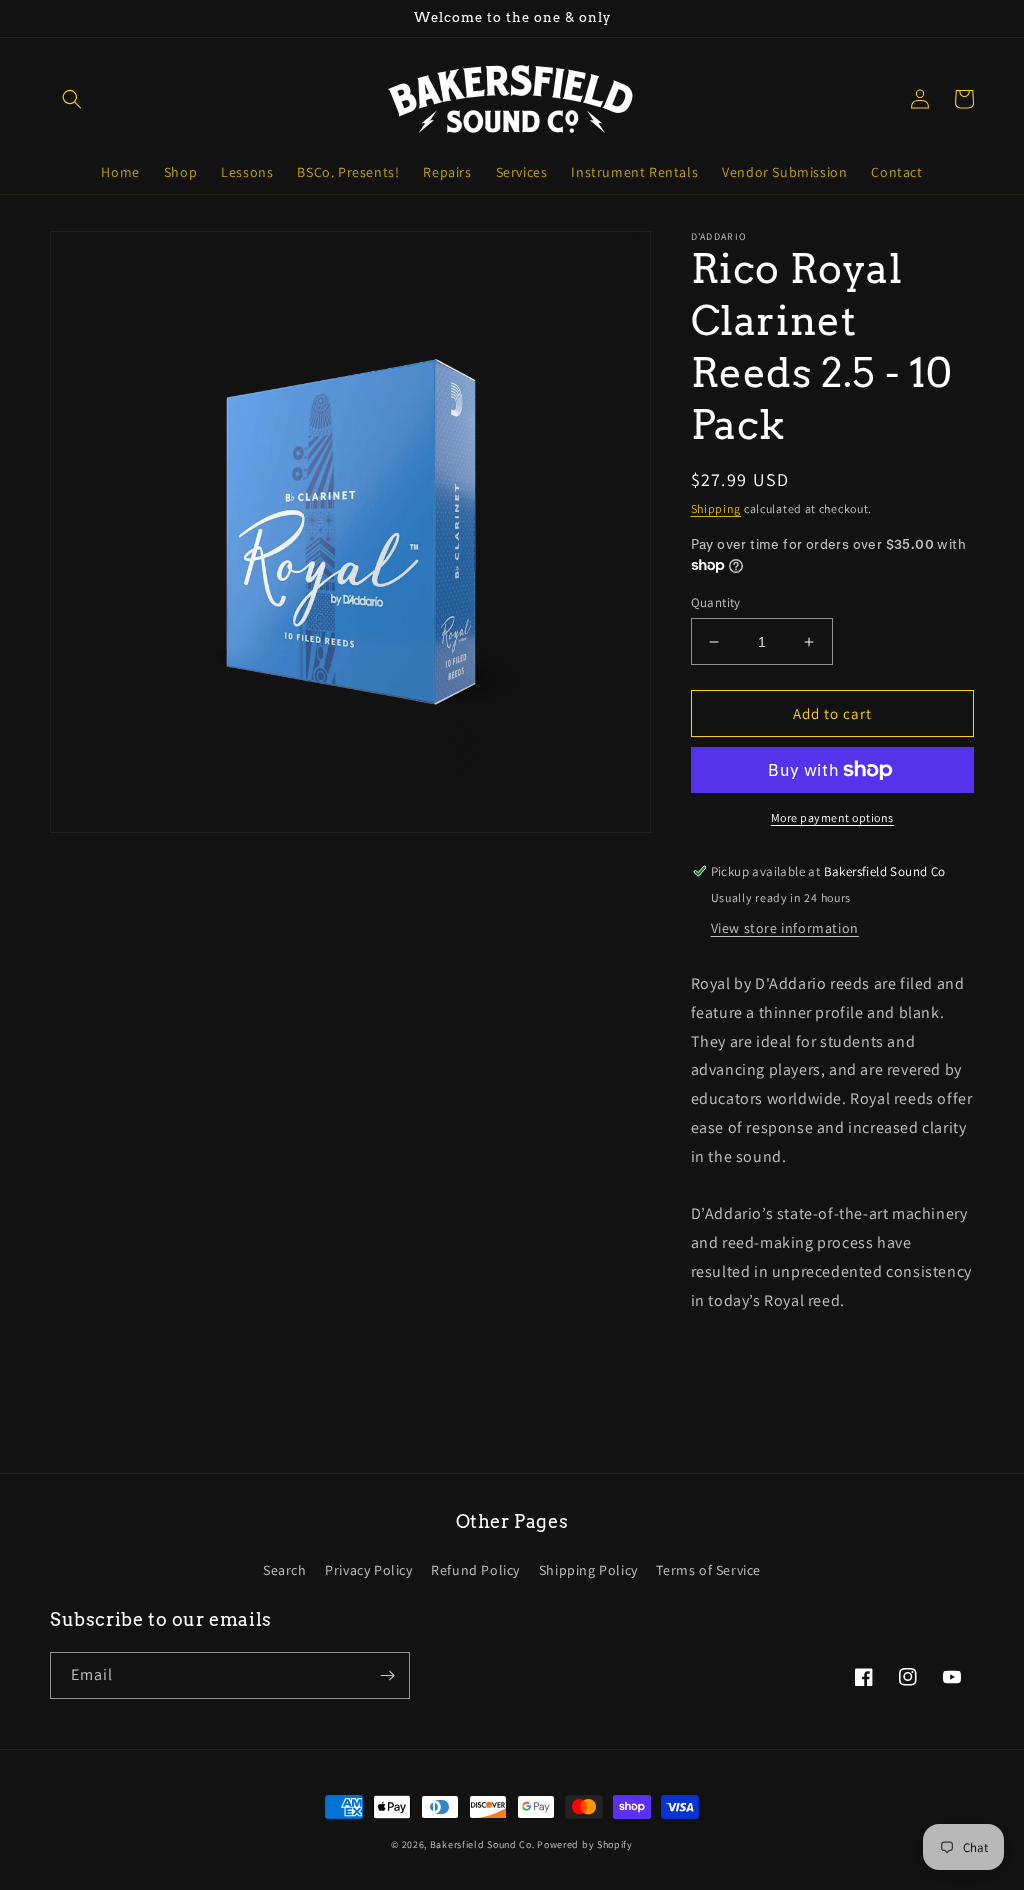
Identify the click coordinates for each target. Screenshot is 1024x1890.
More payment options (832, 817)
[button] (72, 99)
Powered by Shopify (585, 1844)
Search (285, 1570)
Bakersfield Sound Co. (482, 1844)
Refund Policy (475, 1570)
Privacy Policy (368, 1570)
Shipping (716, 508)
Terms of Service (708, 1570)
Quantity (716, 602)
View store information (785, 928)
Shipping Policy (588, 1570)
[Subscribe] (387, 1675)
